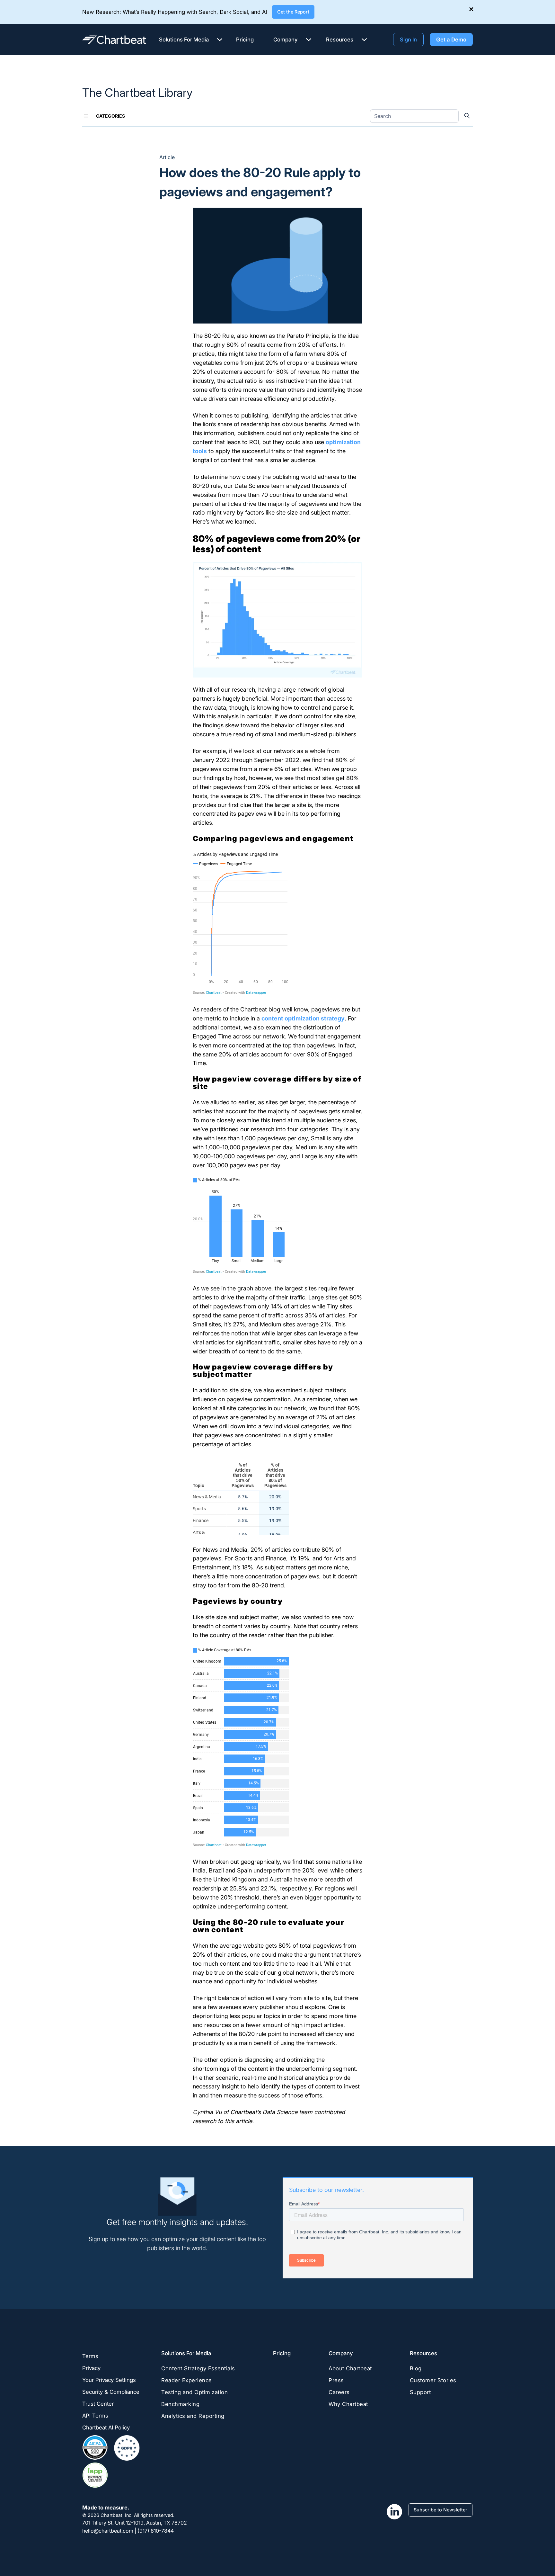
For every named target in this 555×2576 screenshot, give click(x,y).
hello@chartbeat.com (108, 2531)
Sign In (408, 39)
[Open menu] (86, 116)
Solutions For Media (186, 2353)
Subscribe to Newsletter (440, 2510)
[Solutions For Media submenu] (220, 39)
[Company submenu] (309, 39)
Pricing (282, 2353)
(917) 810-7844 (156, 2531)
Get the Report (293, 12)
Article (167, 157)
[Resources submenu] (364, 39)
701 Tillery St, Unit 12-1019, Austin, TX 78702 (135, 2523)
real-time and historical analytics (285, 2078)
